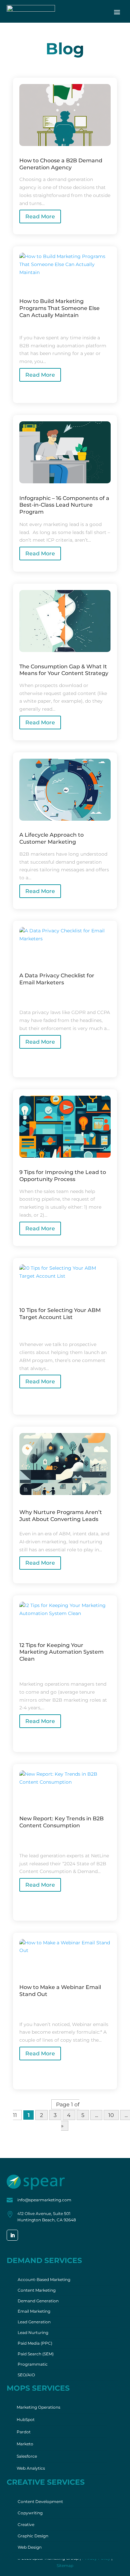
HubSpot (26, 2419)
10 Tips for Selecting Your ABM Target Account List (60, 1314)
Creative (26, 2524)
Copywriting (30, 2513)
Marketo (25, 2444)
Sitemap (65, 2565)
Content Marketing (37, 2290)
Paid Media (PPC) (35, 2343)
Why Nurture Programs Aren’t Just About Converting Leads (61, 1516)
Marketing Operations (38, 2407)
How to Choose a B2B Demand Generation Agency (61, 164)
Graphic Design (33, 2536)
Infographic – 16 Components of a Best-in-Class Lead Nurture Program (64, 505)
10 (111, 2115)
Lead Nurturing (33, 2332)
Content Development (40, 2501)
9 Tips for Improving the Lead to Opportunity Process (63, 1176)
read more (40, 216)
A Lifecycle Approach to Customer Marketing (51, 838)
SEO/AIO (26, 2375)
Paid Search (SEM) (36, 2354)
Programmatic (33, 2364)
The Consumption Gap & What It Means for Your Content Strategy (64, 670)
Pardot (24, 2432)
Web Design (30, 2547)
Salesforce (27, 2456)
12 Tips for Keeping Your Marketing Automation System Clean (61, 1652)
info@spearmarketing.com (44, 2200)
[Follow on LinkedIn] (12, 2235)
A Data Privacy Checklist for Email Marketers (57, 979)
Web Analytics (31, 2468)
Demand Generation (38, 2301)
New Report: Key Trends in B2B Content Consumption (61, 1822)
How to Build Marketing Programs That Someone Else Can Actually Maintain (59, 308)
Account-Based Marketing (44, 2279)
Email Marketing (34, 2311)
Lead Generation (34, 2322)
